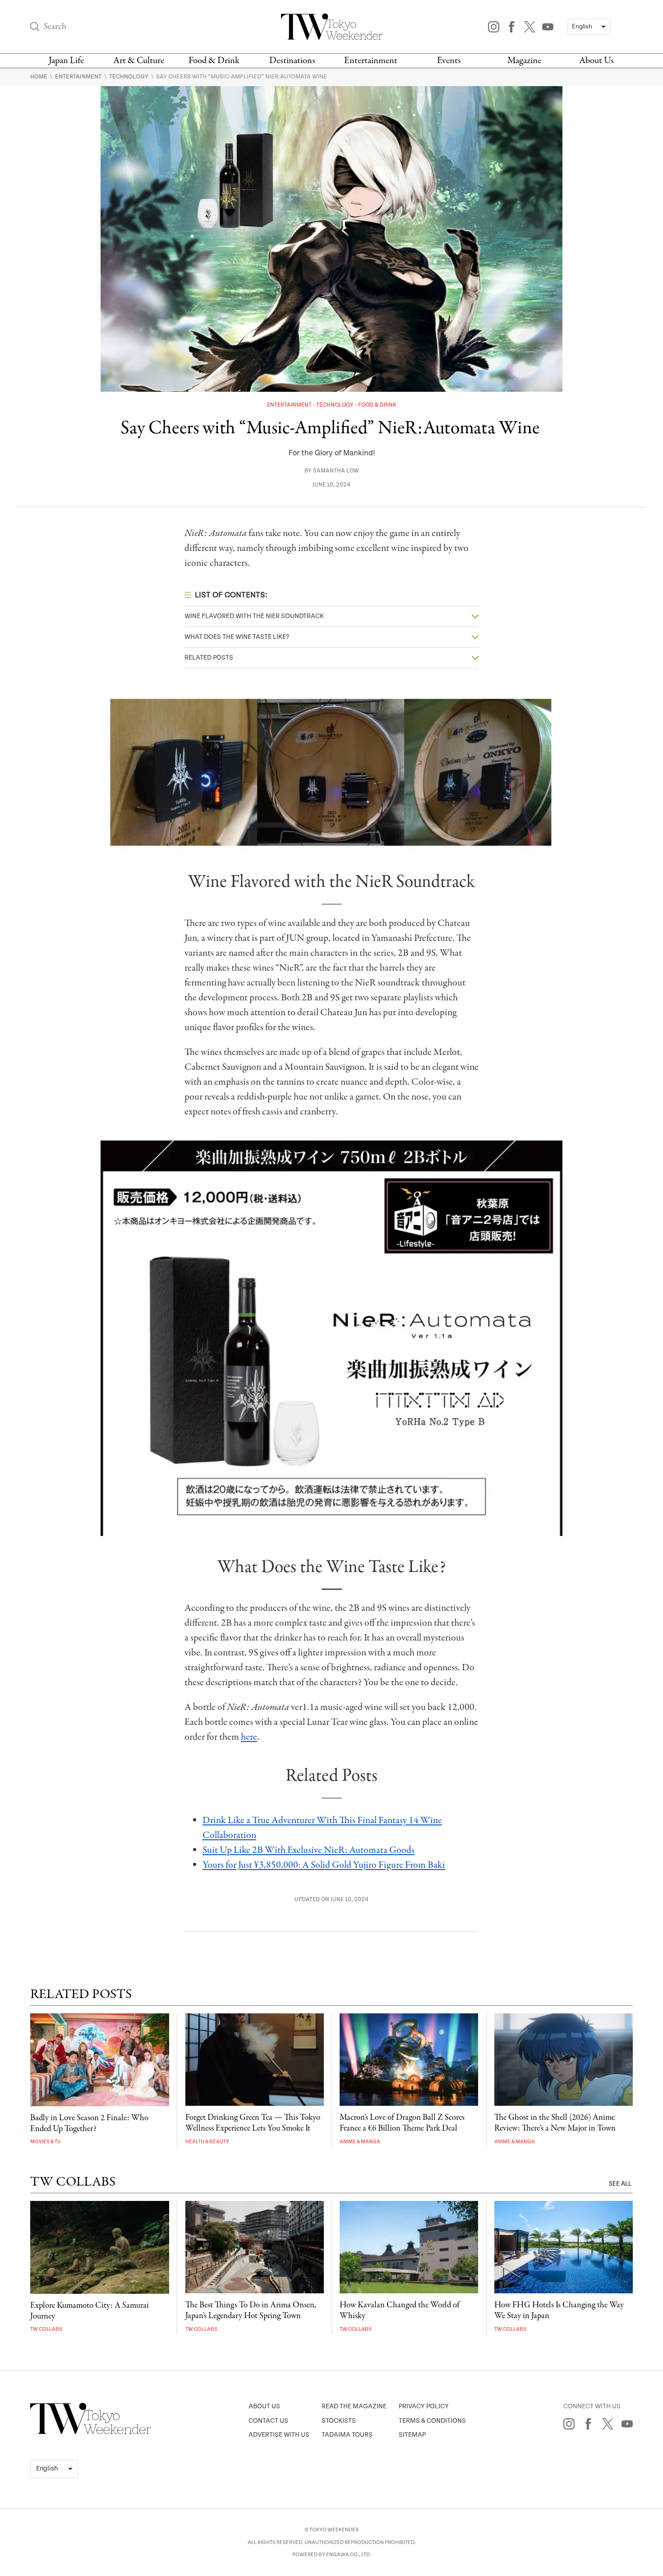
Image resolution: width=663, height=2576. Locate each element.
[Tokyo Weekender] (91, 2432)
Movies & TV (45, 2142)
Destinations (292, 61)
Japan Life (66, 61)
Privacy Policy (424, 2406)
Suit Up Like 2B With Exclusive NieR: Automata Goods (308, 1850)
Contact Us (268, 2421)
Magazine (524, 61)
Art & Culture (139, 61)
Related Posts (209, 658)
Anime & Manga (360, 2142)
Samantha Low (336, 471)
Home (39, 77)
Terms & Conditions (432, 2421)
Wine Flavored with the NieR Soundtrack (254, 616)
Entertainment (371, 61)
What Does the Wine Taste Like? (237, 637)
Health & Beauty (207, 2142)
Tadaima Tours (347, 2435)
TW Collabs (46, 2329)
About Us (596, 61)
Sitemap (412, 2435)
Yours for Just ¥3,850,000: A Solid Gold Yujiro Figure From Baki (324, 1865)
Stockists (339, 2421)
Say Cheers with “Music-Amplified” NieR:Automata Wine (242, 77)
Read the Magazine (354, 2406)
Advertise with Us (279, 2435)
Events (449, 61)
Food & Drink (214, 61)
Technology (129, 77)
